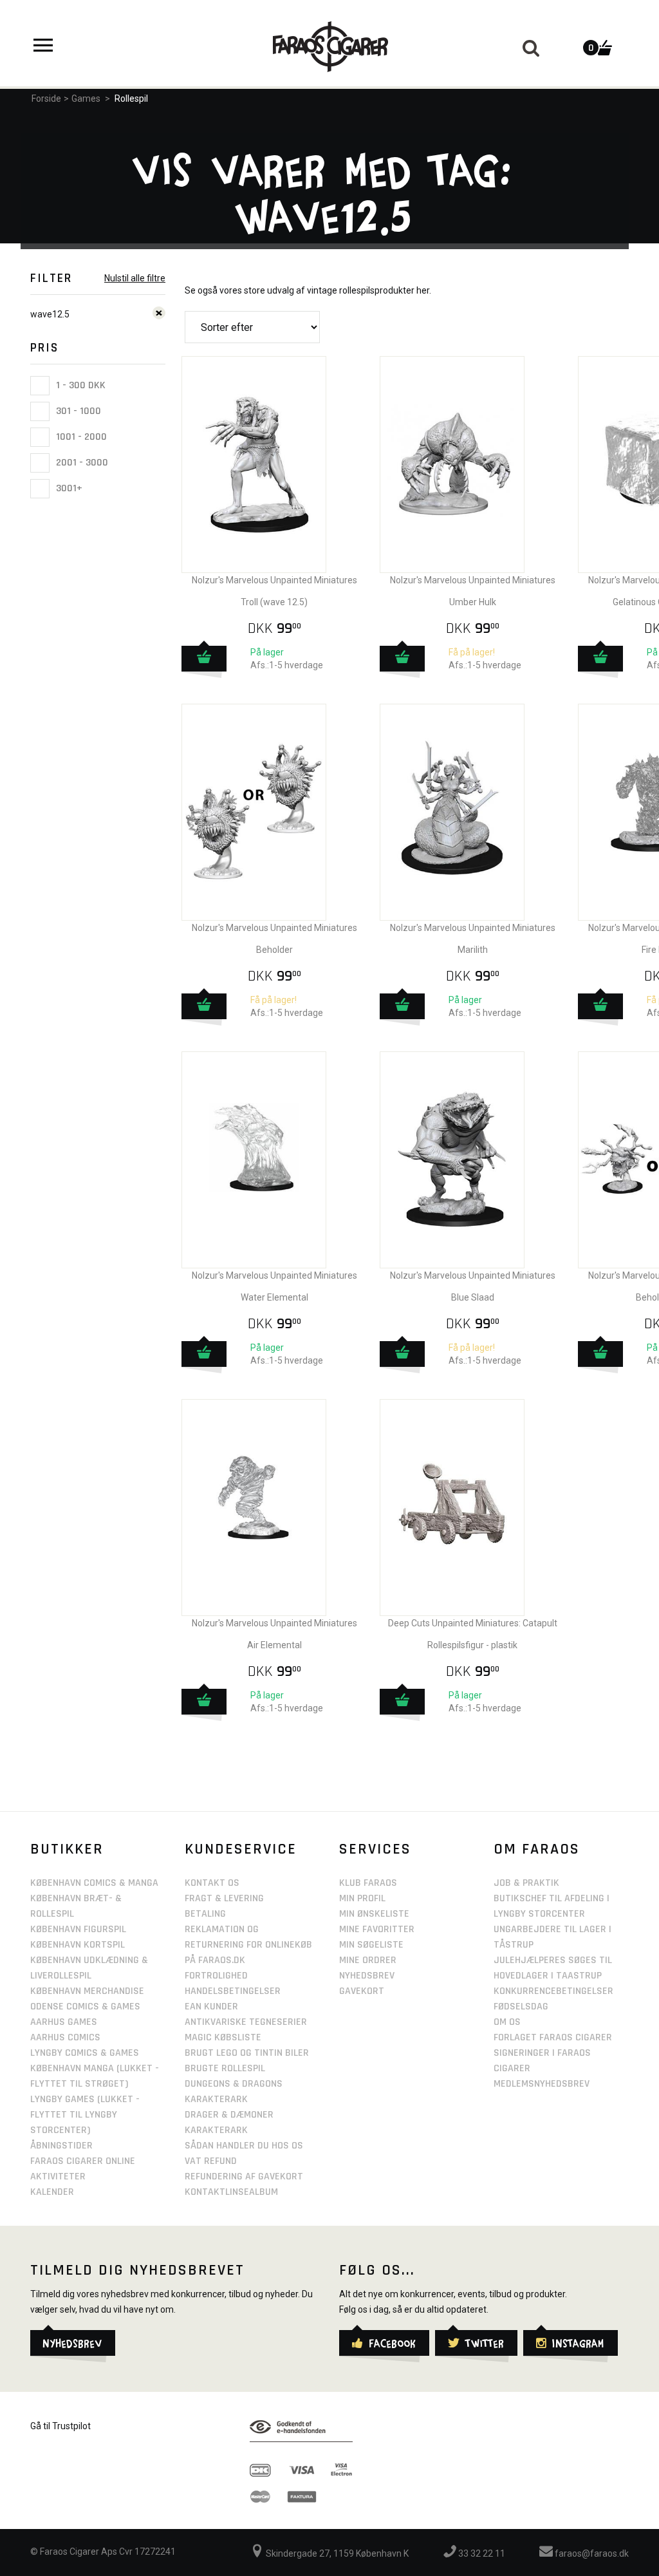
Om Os (507, 2022)
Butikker (67, 1849)
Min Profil (362, 1898)
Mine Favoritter (377, 1929)
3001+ (68, 488)
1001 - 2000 (80, 437)
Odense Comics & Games (85, 2007)
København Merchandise (87, 1991)
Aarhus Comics (65, 2037)
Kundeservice (241, 1849)
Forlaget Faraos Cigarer (553, 2037)
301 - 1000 (77, 411)
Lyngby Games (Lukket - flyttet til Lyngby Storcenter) (85, 2115)
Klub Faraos (368, 1883)
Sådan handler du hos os (244, 2146)
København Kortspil (78, 1945)
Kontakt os (212, 1883)
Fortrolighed (216, 1976)
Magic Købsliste (223, 2037)
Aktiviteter (58, 2176)
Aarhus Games (64, 2022)
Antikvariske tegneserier (246, 2022)
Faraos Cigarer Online (83, 2161)
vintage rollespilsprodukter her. (369, 290)
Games (86, 99)
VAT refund (211, 2161)
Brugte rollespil (225, 2068)
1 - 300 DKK (79, 385)
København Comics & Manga (94, 1883)
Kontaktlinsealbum (231, 2192)
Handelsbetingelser (233, 1991)
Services (375, 1849)
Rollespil (131, 99)
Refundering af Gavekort (244, 2176)
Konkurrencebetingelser (553, 1991)
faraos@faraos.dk (591, 2553)
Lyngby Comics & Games (85, 2053)
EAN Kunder (211, 2007)
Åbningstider (61, 2146)
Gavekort (362, 1991)
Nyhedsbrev (367, 1976)
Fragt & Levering (224, 1898)
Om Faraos (537, 1849)
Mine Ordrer (368, 1960)
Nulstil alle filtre (135, 278)
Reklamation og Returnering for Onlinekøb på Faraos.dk (248, 1945)
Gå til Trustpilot (60, 2426)
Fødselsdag (521, 2007)
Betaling (205, 1914)
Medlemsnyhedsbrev (542, 2084)
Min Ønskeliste (374, 1914)
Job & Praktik (526, 1883)
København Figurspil (78, 1929)
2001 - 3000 (81, 463)
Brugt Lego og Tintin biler (247, 2053)
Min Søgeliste (371, 1945)
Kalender (52, 2192)
